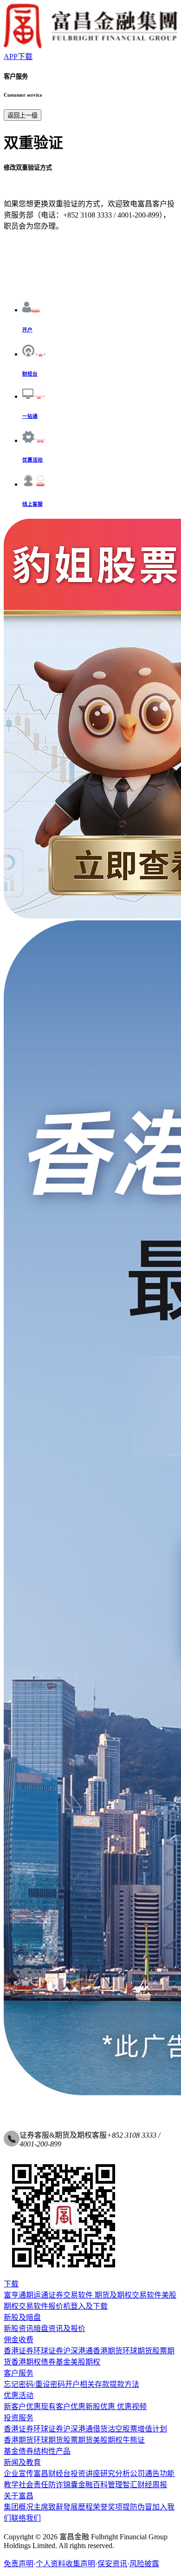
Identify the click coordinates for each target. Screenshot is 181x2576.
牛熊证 (134, 2440)
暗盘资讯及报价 (59, 2328)
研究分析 (115, 2474)
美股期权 (85, 2362)
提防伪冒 (137, 2507)
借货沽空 (108, 2429)
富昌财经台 (52, 2474)
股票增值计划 (145, 2429)
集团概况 (19, 2507)
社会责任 (33, 2485)
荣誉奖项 (108, 2507)
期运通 (37, 2295)
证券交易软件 (71, 2295)
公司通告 (145, 2474)
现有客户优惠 (63, 2407)
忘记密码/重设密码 (34, 2384)
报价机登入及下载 (78, 2306)
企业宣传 (19, 2474)
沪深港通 (78, 2351)
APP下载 (18, 56)
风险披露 (144, 2564)
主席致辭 (48, 2507)
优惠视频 (131, 2407)
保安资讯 (112, 2564)
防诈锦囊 (63, 2485)
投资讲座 (85, 2474)
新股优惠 (100, 2407)
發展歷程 (78, 2507)
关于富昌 (19, 2496)
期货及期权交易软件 (127, 2295)
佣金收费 (19, 2340)
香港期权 (26, 2362)
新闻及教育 (22, 2462)
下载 (11, 2284)
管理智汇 (123, 2485)
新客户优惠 (22, 2407)
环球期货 (137, 2351)
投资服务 (19, 2418)
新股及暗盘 (22, 2317)
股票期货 (78, 2440)
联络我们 (26, 2518)
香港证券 (19, 2351)
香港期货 (108, 2351)
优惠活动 (19, 2395)
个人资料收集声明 (65, 2564)
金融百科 (93, 2485)
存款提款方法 (117, 2384)
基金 (63, 2362)
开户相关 (80, 2384)
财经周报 (152, 2485)
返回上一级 (23, 116)
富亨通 (15, 2295)
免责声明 (19, 2564)
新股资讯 (19, 2328)
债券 (48, 2362)
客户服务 (19, 2373)
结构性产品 (52, 2451)
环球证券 (48, 2351)
